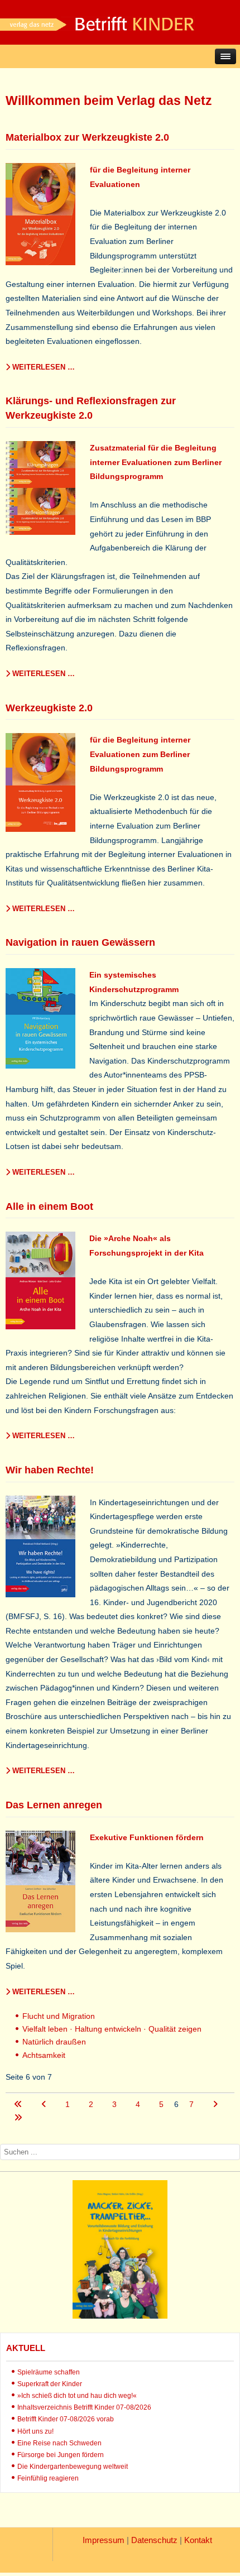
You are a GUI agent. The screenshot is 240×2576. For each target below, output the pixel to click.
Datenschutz (154, 2540)
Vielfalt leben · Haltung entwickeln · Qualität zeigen (112, 2029)
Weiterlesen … (42, 367)
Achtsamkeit (44, 2055)
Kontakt (198, 2540)
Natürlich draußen (54, 2042)
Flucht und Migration (59, 2016)
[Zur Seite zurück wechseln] (45, 2104)
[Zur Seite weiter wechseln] (215, 2104)
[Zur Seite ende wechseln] (18, 2118)
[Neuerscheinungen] (120, 2316)
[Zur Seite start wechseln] (19, 2104)
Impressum (104, 2540)
